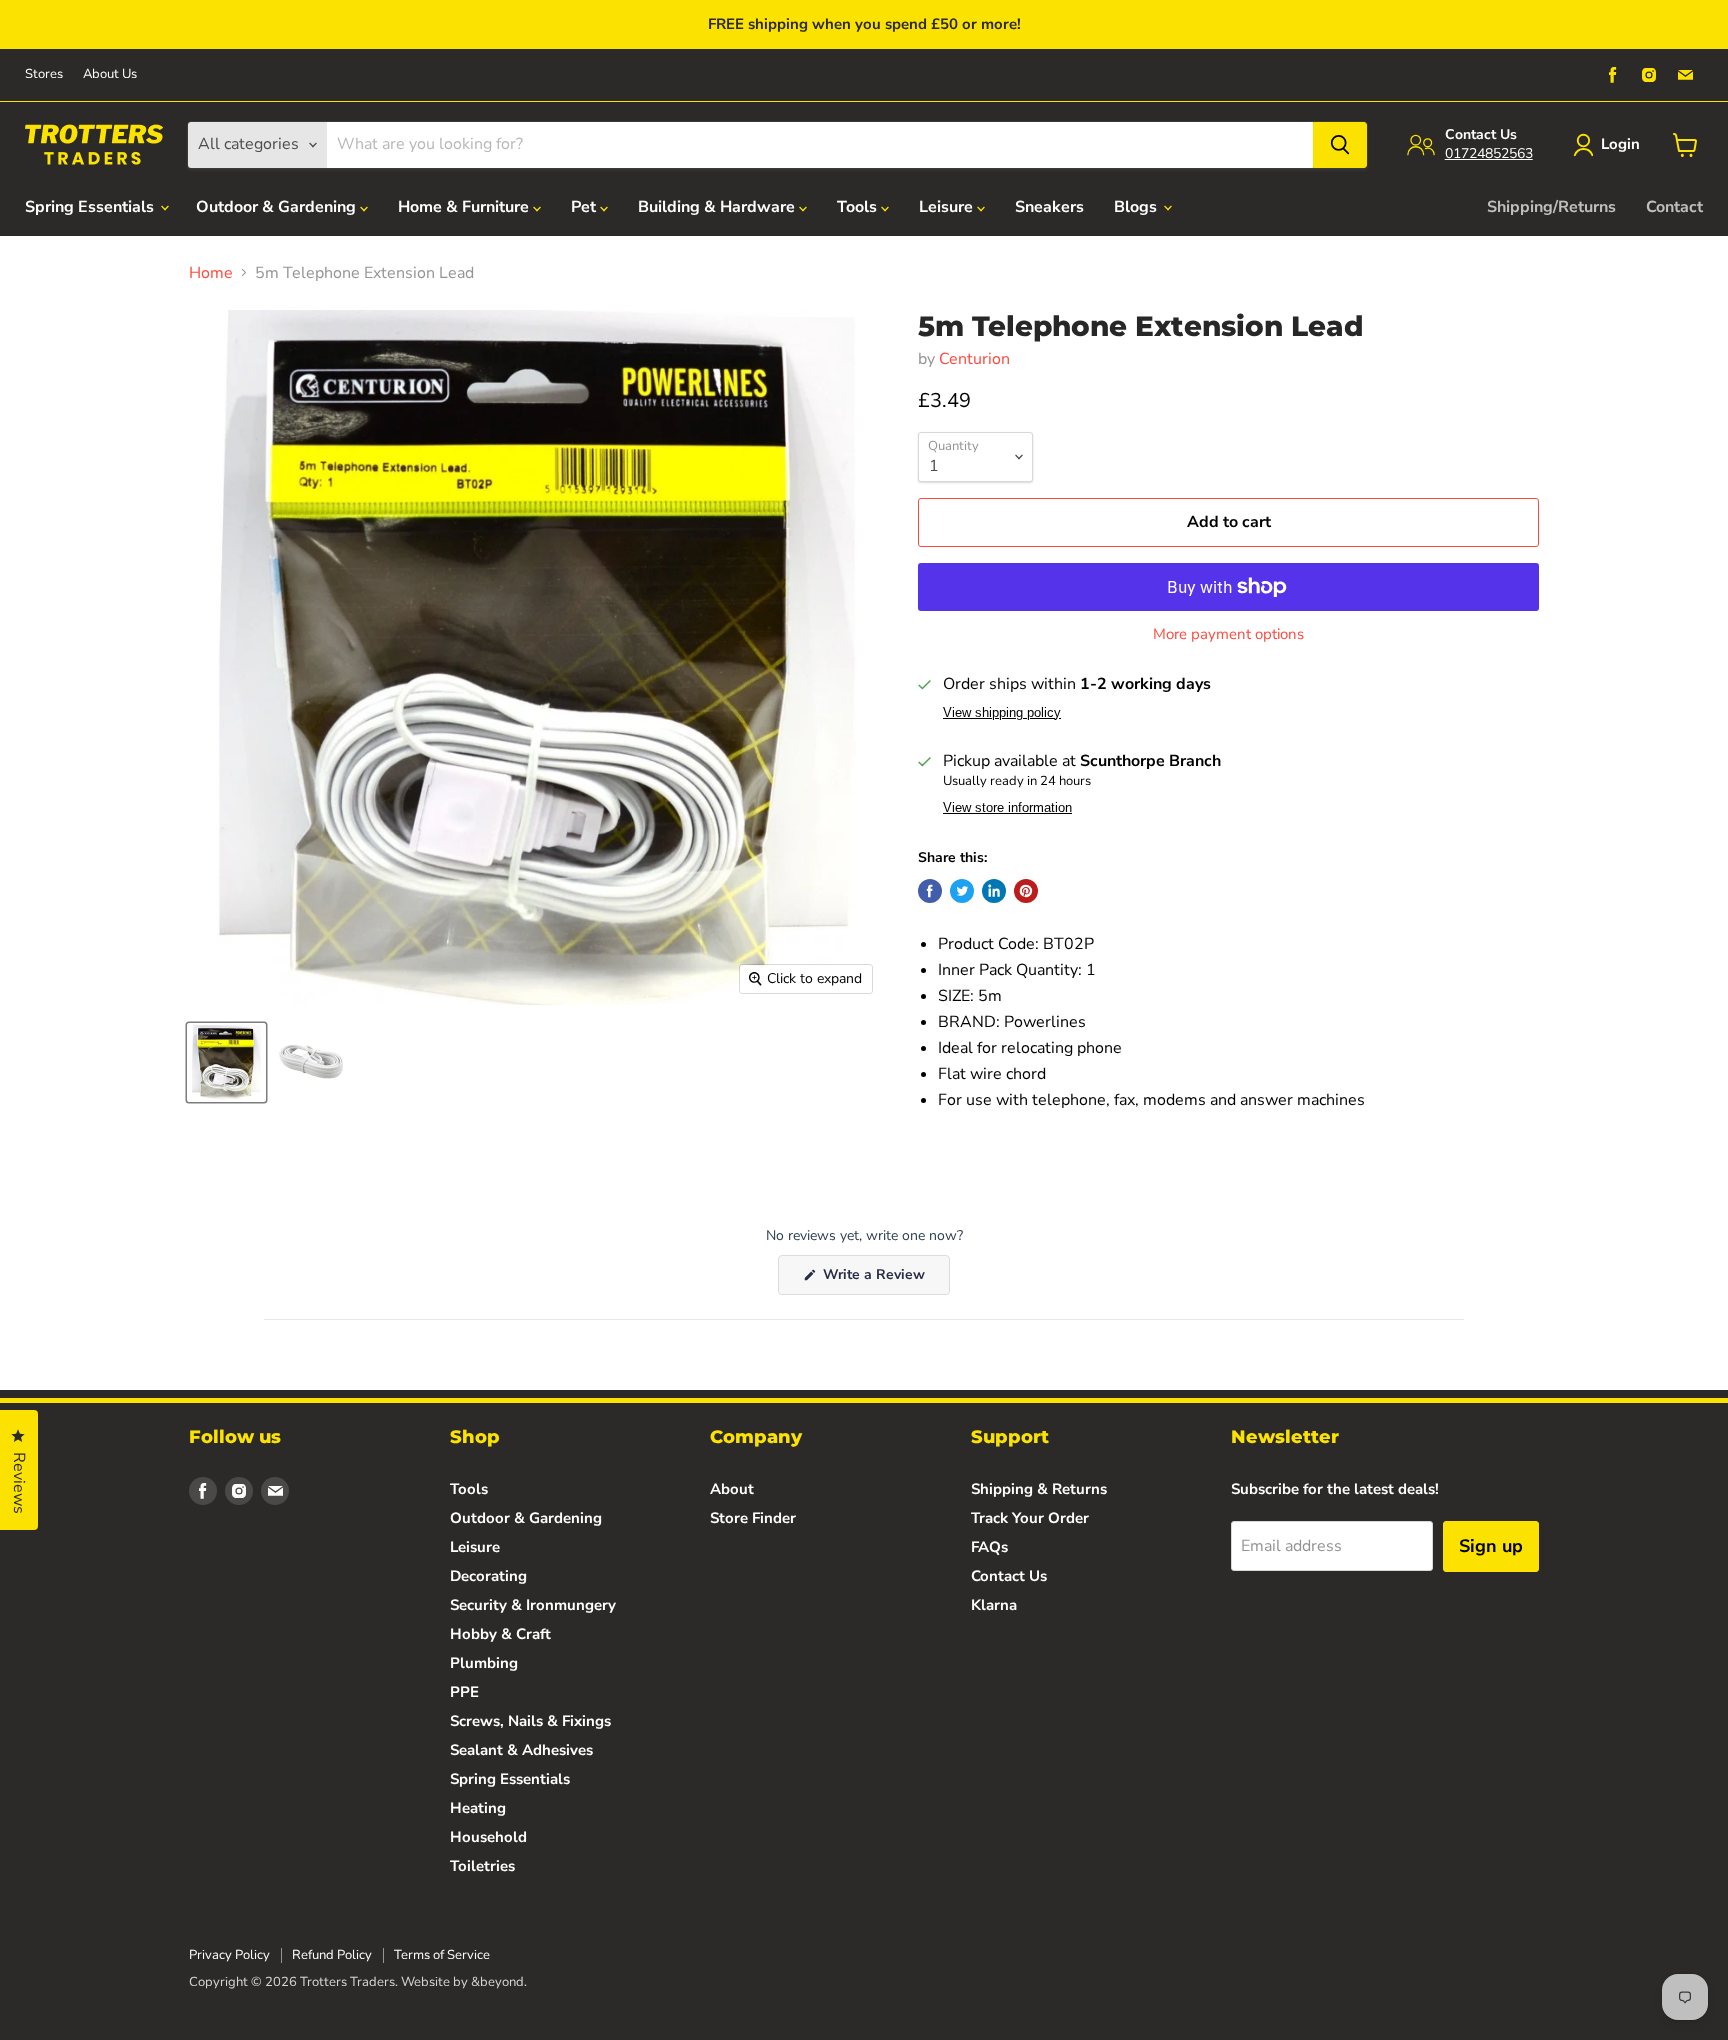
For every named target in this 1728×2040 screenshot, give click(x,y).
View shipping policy (1002, 713)
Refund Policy (332, 1955)
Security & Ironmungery (533, 1605)
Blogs (1137, 207)
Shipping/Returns (1551, 207)
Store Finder (753, 1518)
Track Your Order (1030, 1518)
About (732, 1489)
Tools (859, 207)
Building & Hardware (718, 207)
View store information (1007, 808)
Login (1620, 144)
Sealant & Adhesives (521, 1750)
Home (211, 273)
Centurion (974, 359)
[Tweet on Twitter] (962, 891)
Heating (478, 1808)
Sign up (1491, 1546)
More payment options (1228, 634)
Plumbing (484, 1663)
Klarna (994, 1605)
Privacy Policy (229, 1955)
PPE (464, 1692)
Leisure (948, 207)
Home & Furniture (465, 207)
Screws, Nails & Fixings (530, 1721)
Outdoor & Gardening (278, 207)
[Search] (1340, 145)
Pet (585, 207)
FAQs (989, 1547)
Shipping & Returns (1039, 1489)
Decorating (488, 1576)
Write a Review (884, 1279)
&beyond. (499, 1982)
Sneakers (1049, 207)
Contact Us (1009, 1576)
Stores (44, 74)
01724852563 (1489, 153)
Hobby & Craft (500, 1634)
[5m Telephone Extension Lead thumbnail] (226, 1062)
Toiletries (482, 1866)
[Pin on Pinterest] (1026, 891)
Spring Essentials (91, 207)
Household (488, 1837)
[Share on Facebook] (930, 891)
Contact (1674, 207)
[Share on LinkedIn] (994, 891)
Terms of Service (442, 1955)
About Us (110, 74)
